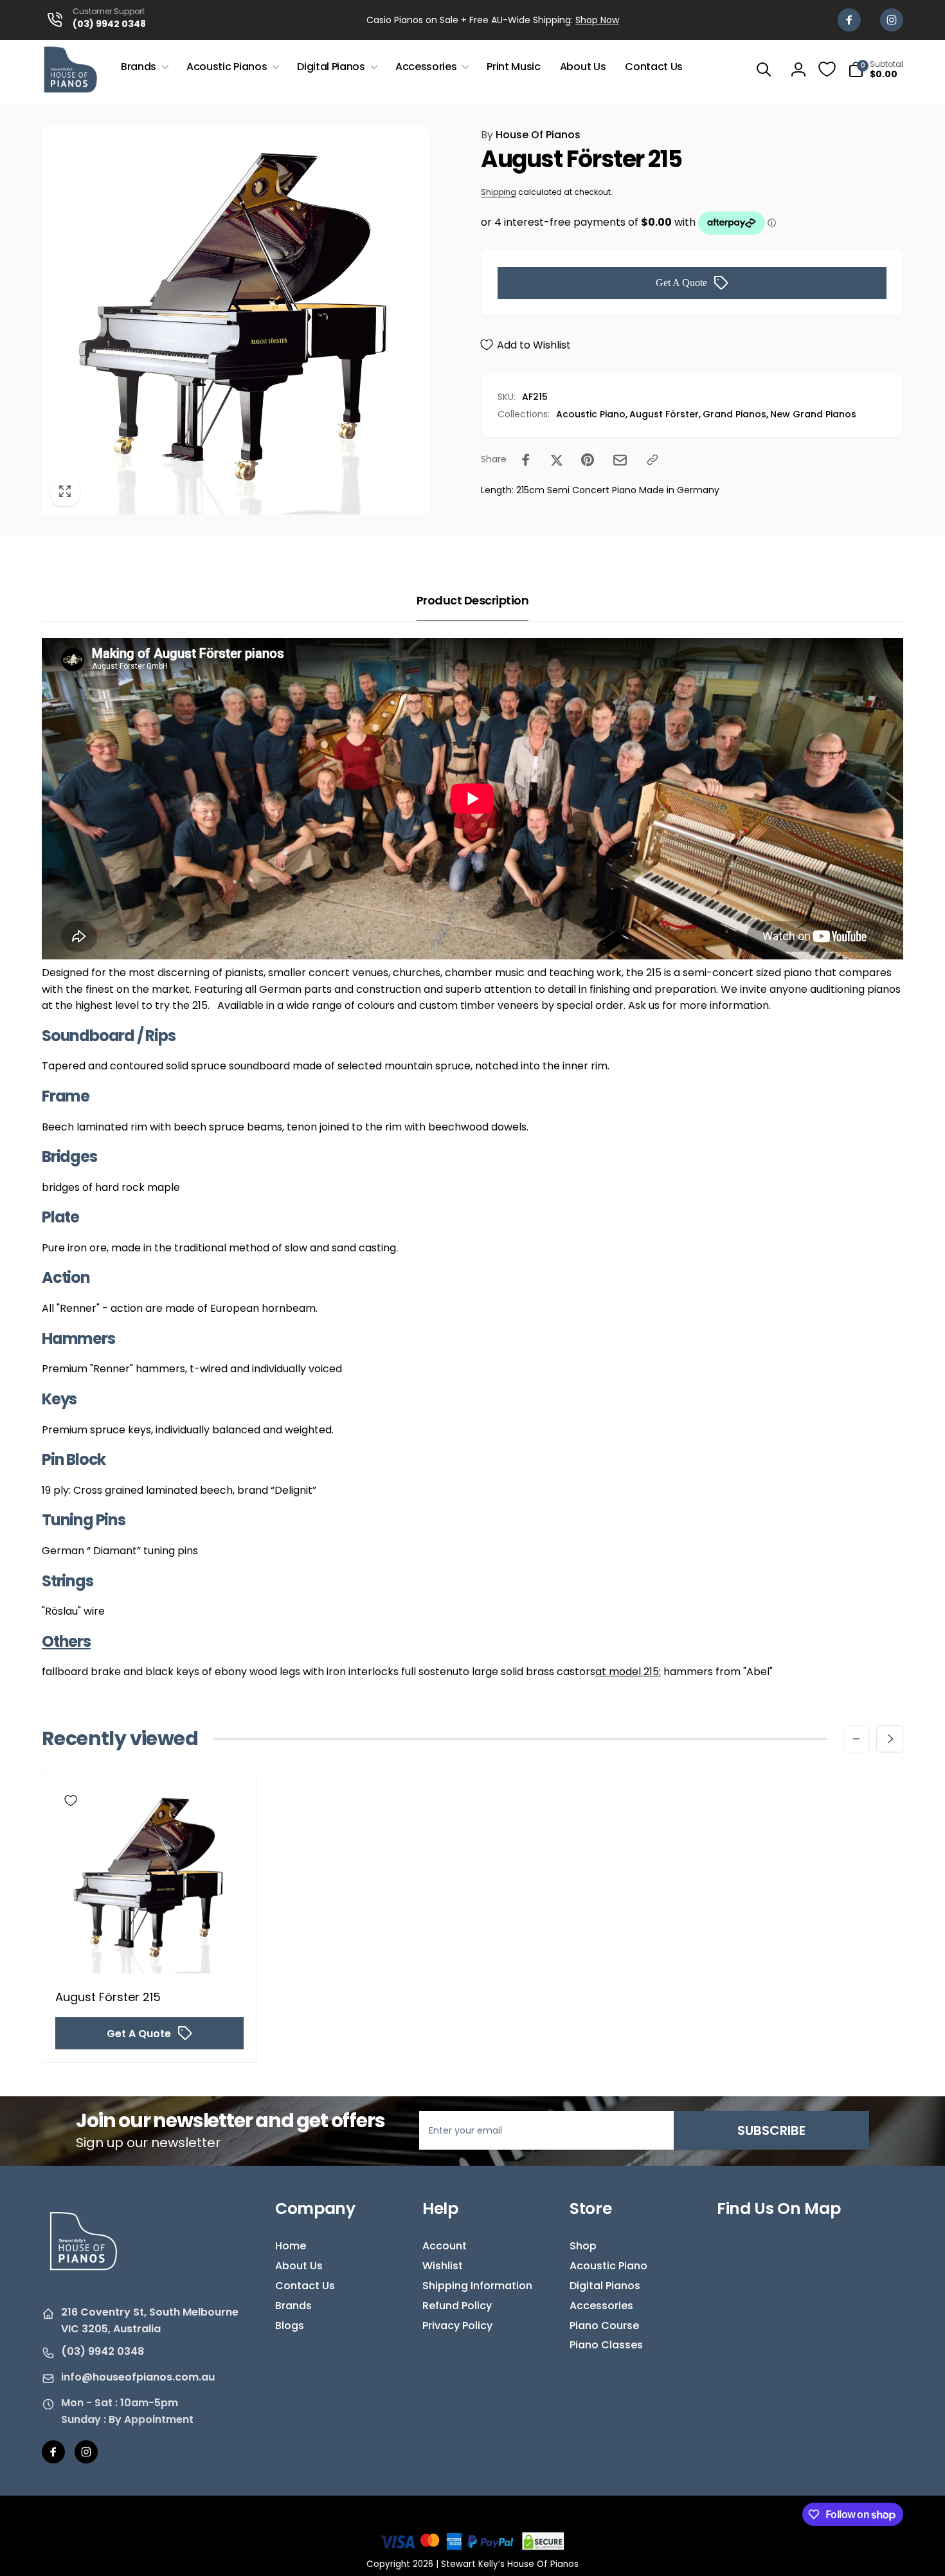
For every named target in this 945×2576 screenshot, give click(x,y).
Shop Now (597, 20)
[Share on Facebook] (526, 460)
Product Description (473, 600)
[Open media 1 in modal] (236, 321)
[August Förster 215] (150, 1950)
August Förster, (665, 414)
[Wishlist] (827, 69)
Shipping (499, 192)
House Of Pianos (531, 135)
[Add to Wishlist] (71, 1800)
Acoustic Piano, (592, 414)
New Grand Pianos (813, 414)
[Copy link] (652, 460)
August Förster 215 (108, 1997)
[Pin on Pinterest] (588, 460)
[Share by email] (620, 460)
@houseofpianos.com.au (148, 2377)
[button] (144, 67)
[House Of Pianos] (84, 2279)
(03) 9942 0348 (103, 2351)
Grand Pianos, (735, 414)
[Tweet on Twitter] (557, 460)
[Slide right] (890, 1739)
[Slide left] (856, 1739)
